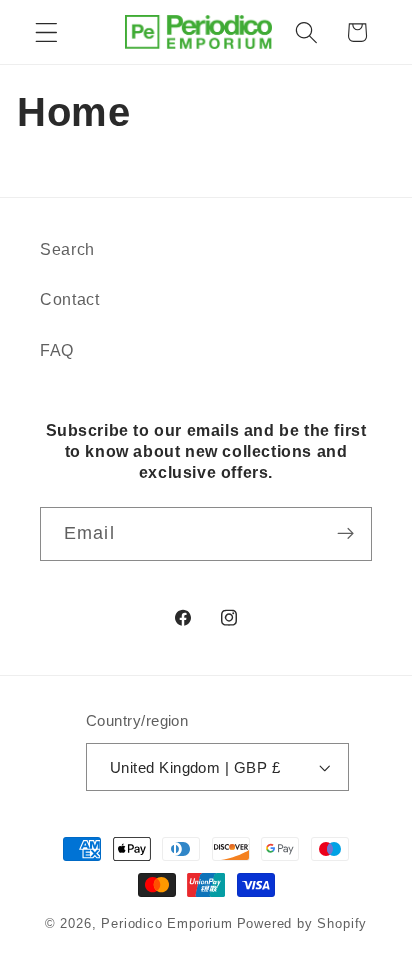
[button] (46, 32)
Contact (70, 299)
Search (67, 249)
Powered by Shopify (302, 924)
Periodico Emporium (167, 924)
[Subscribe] (345, 534)
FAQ (57, 350)
